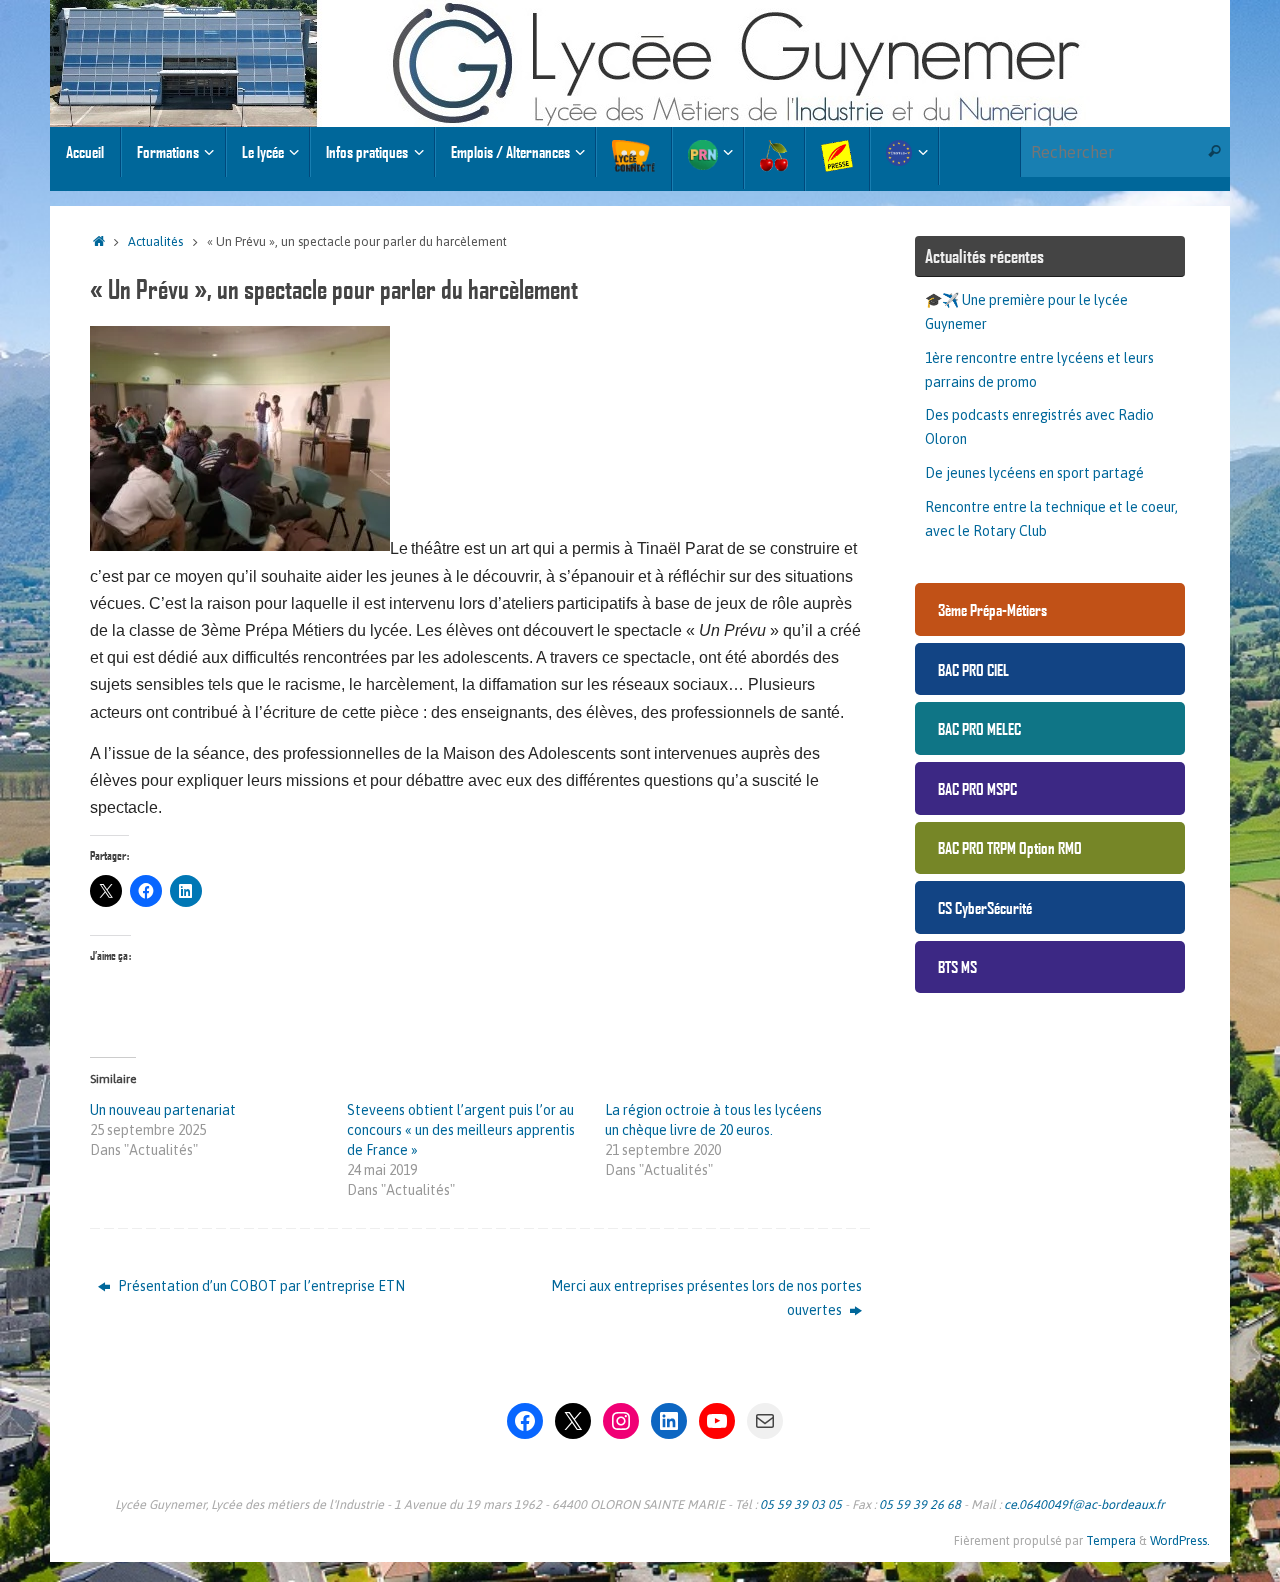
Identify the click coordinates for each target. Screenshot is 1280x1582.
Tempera (1111, 1540)
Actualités (155, 241)
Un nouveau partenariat (163, 1110)
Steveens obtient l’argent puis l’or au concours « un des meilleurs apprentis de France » (461, 1130)
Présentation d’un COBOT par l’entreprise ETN (260, 1286)
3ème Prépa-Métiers (992, 609)
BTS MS (957, 966)
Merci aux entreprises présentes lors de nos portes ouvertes (706, 1298)
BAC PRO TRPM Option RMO (1010, 847)
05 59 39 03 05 (801, 1504)
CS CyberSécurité (985, 907)
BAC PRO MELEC (979, 728)
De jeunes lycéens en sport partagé (1034, 473)
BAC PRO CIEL (973, 669)
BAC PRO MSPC (977, 788)
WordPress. (1180, 1540)
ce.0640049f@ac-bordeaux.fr (1084, 1504)
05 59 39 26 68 (920, 1504)
